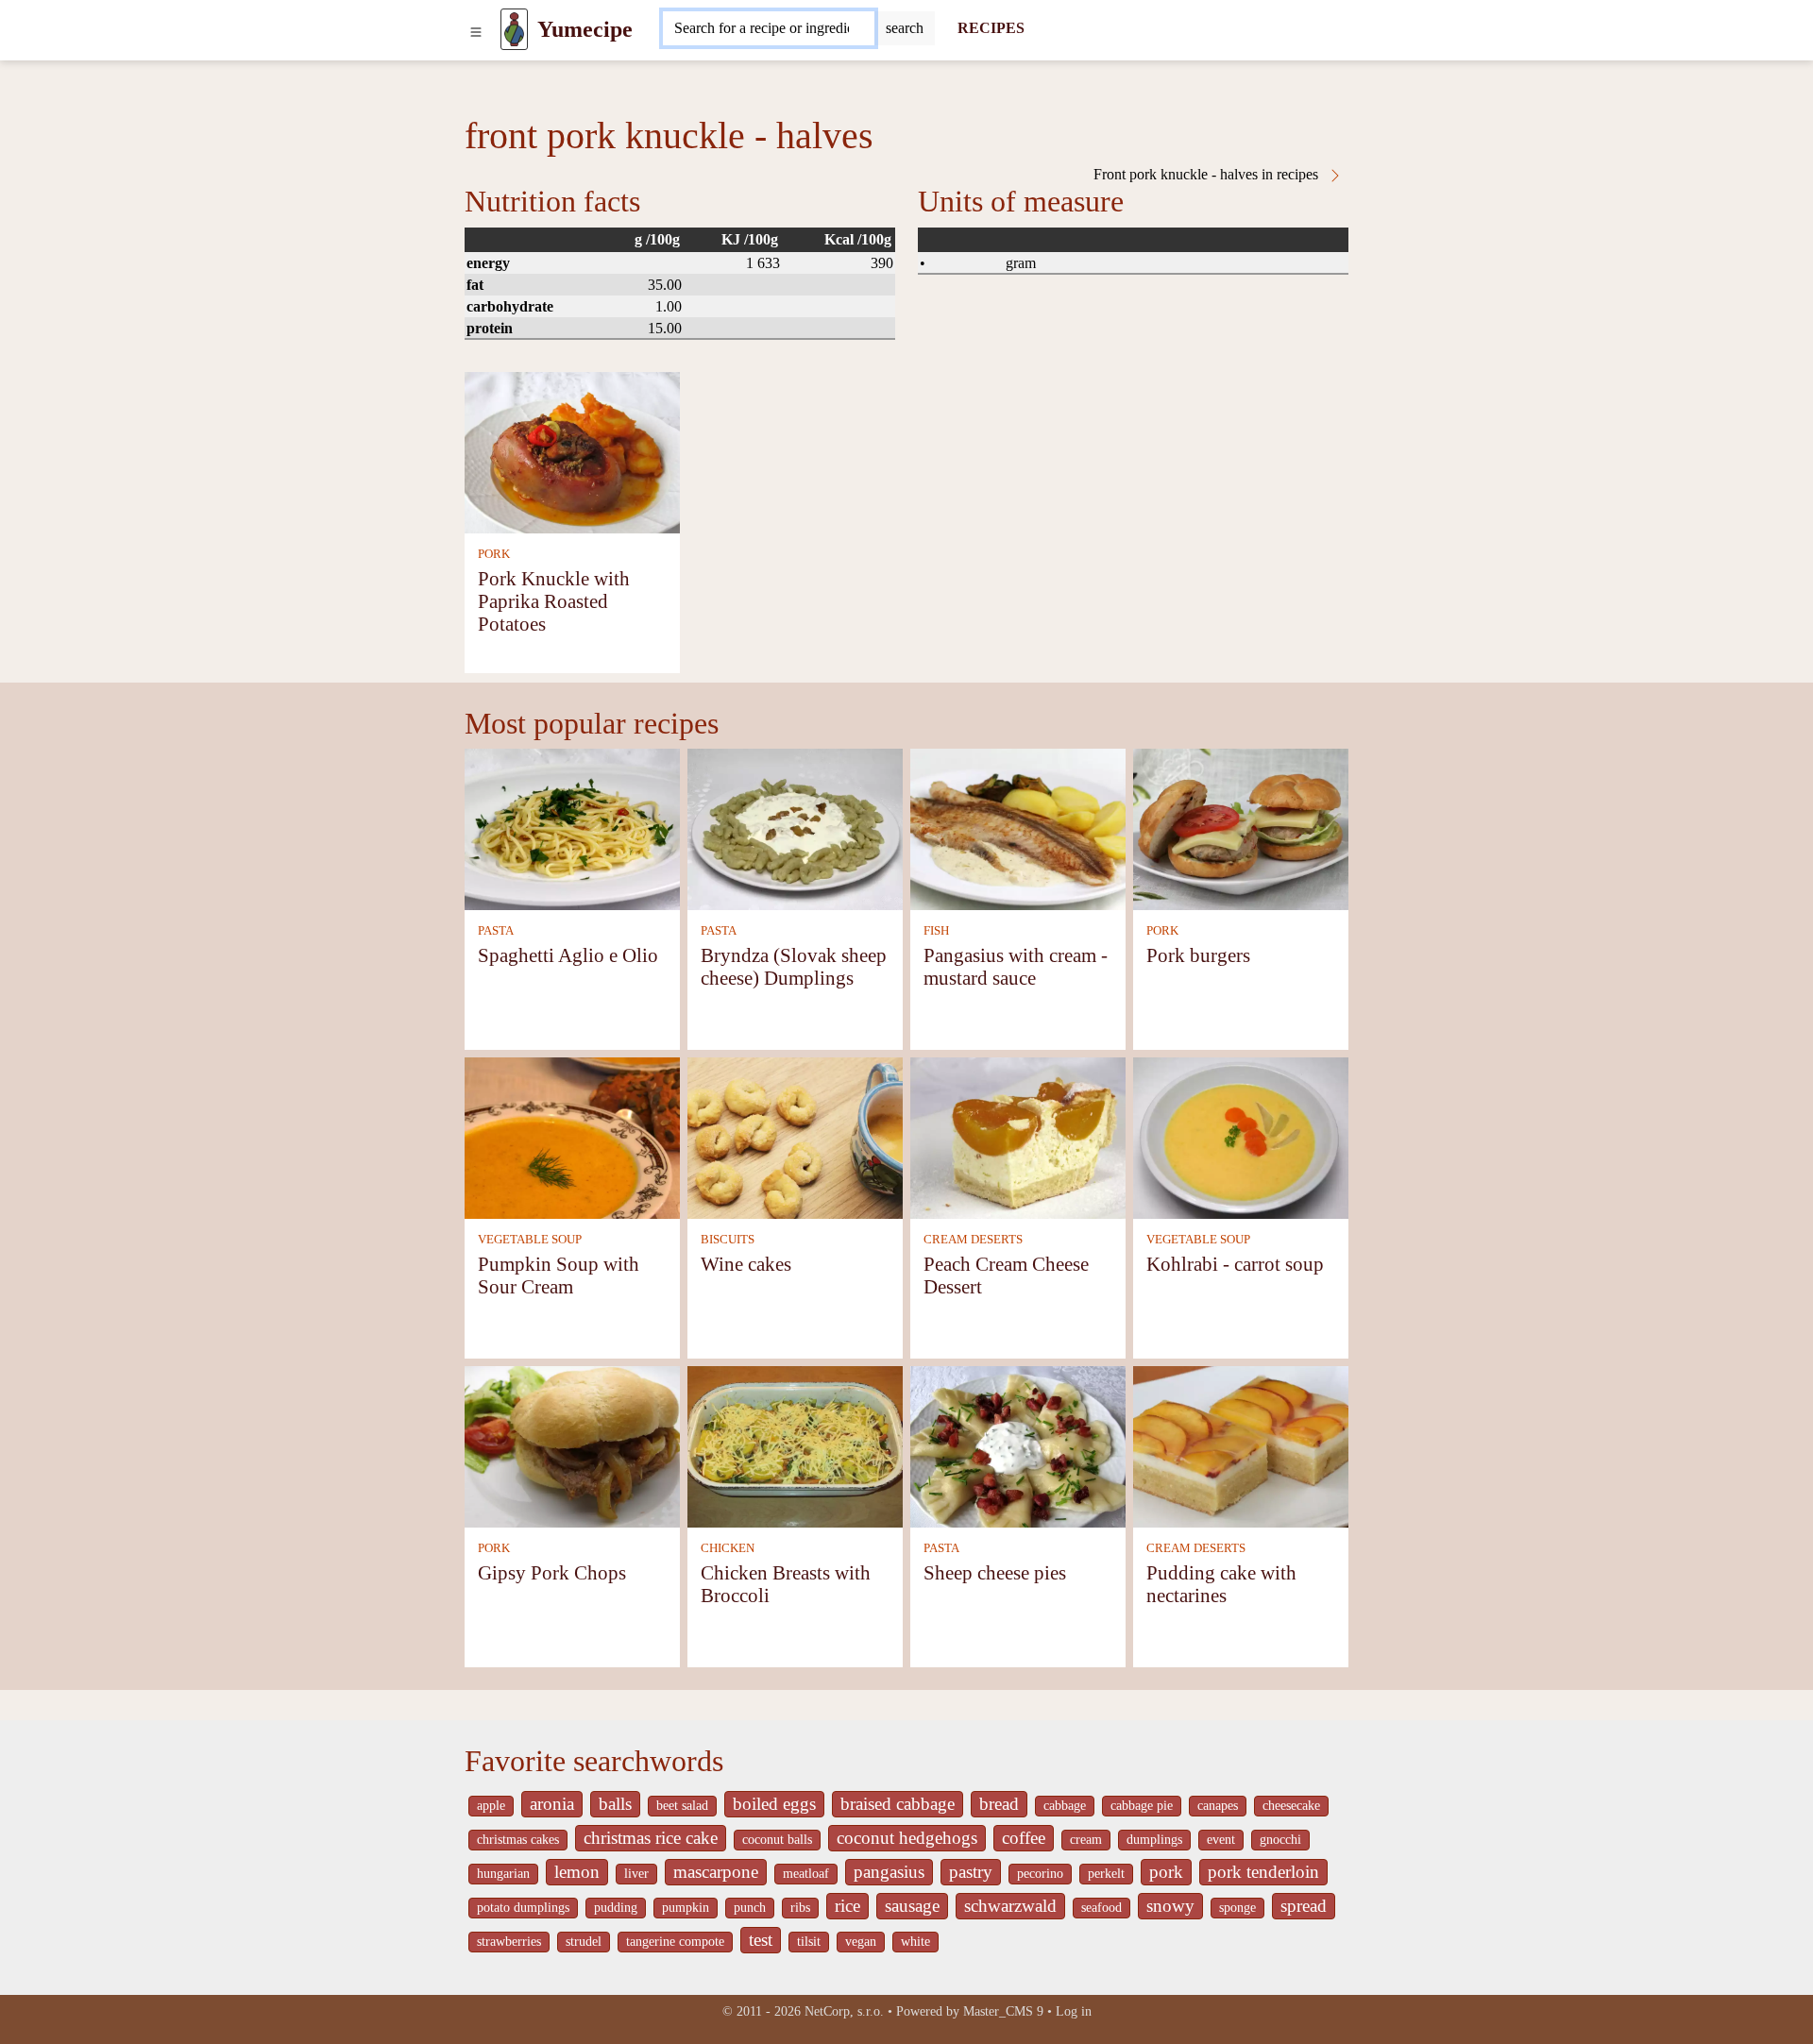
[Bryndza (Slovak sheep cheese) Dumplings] (795, 828)
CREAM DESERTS (973, 1240)
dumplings (1154, 1840)
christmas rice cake (651, 1838)
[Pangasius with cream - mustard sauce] (1018, 828)
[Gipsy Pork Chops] (572, 1445)
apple (491, 1806)
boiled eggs (774, 1804)
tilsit (809, 1942)
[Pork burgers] (1241, 828)
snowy (1170, 1906)
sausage (912, 1906)
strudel (584, 1942)
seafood (1101, 1908)
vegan (861, 1942)
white (915, 1942)
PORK (494, 554)
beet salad (682, 1806)
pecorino (1040, 1874)
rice (847, 1906)
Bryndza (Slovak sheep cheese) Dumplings (794, 966)
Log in (1074, 2011)
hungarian (503, 1874)
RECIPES (991, 28)
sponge (1237, 1908)
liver (636, 1874)
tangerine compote (675, 1942)
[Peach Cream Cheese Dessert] (1018, 1136)
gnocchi (1280, 1840)
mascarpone (716, 1872)
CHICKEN (728, 1548)
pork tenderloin (1263, 1872)
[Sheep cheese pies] (1018, 1445)
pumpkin (686, 1908)
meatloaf (806, 1874)
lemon (577, 1872)
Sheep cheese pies (995, 1572)
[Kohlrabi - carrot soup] (1241, 1136)
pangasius (889, 1872)
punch (750, 1908)
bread (999, 1804)
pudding (616, 1908)
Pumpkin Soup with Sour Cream (559, 1275)
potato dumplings (523, 1908)
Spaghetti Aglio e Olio (568, 955)
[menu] (476, 29)
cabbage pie (1142, 1806)
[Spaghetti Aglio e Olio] (572, 828)
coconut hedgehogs (907, 1838)
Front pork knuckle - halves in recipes (1208, 174)
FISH (936, 931)
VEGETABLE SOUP (530, 1240)
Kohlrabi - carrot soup (1235, 1264)
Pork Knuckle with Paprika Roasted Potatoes (554, 601)
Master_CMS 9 (1003, 2011)
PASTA (496, 931)
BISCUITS (728, 1240)
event (1221, 1840)
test (761, 1940)
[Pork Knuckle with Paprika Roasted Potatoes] (572, 451)
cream (1086, 1840)
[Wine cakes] (795, 1136)
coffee (1024, 1838)
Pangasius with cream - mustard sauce (1016, 966)
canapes (1218, 1806)
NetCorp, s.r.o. (844, 2011)
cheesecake (1291, 1806)
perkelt (1106, 1874)
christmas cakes (518, 1840)
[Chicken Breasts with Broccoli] (795, 1445)
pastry (971, 1872)
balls (615, 1804)
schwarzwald (1010, 1906)
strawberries (509, 1942)
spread (1304, 1906)
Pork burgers (1198, 955)
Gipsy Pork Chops (552, 1572)
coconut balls (777, 1840)
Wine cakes (746, 1264)
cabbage (1065, 1806)
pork (1166, 1872)
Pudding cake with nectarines (1221, 1584)
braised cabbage (898, 1804)
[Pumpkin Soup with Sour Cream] (572, 1136)
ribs (800, 1908)
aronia (552, 1804)
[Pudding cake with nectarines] (1241, 1445)
